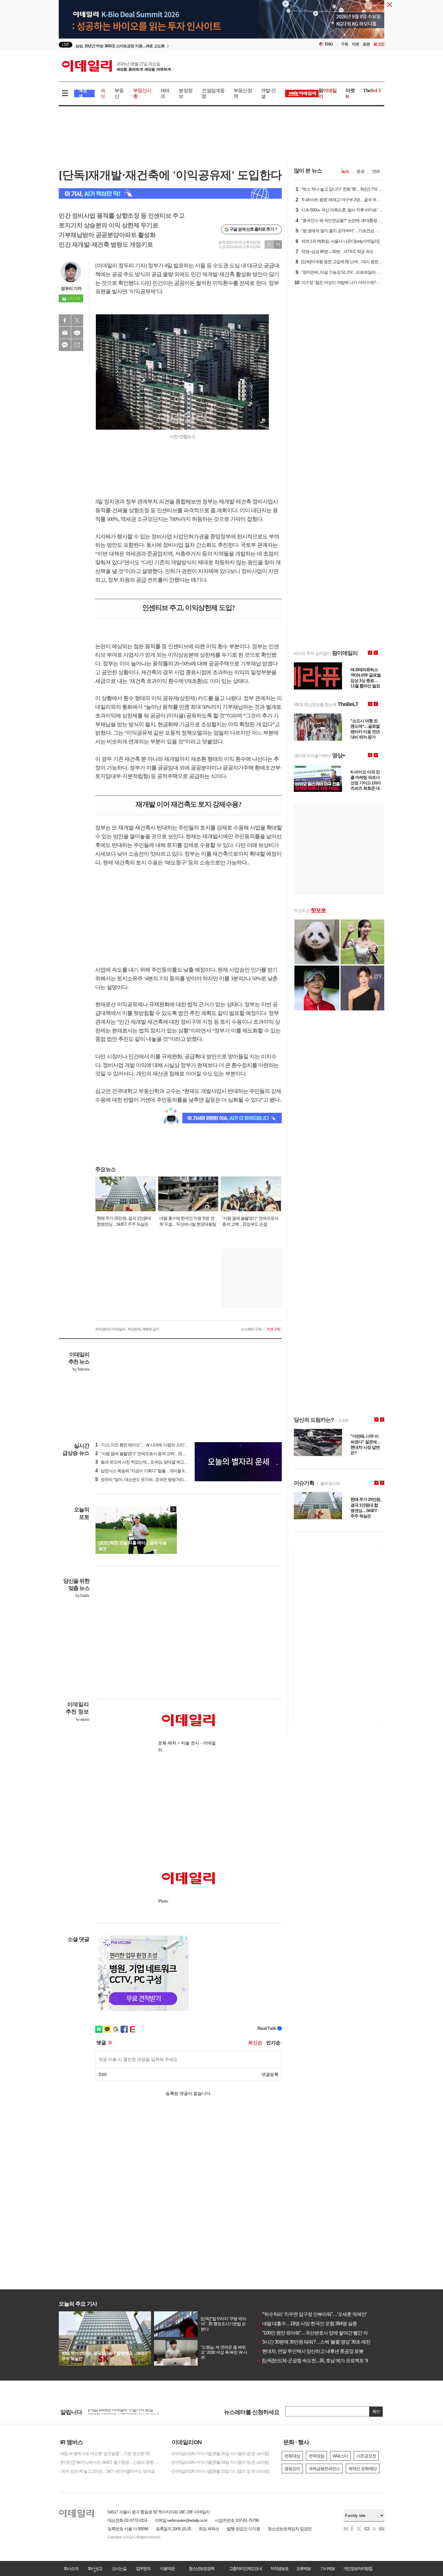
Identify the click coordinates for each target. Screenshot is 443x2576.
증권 (360, 171)
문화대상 (292, 2456)
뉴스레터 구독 (251, 1329)
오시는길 (119, 2568)
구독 (344, 44)
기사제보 (328, 2568)
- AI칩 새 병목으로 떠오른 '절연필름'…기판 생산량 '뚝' (104, 2453)
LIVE (66, 44)
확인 (376, 2411)
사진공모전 (366, 2456)
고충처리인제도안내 (245, 2568)
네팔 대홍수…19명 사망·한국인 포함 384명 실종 (307, 2324)
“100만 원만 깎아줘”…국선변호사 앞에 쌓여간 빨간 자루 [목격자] (323, 2333)
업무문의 (143, 2568)
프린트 (77, 333)
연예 (376, 171)
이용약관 (167, 2568)
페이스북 (65, 320)
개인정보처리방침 (358, 2568)
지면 (355, 44)
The (372, 90)
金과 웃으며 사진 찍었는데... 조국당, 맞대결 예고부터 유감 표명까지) (157, 1462)
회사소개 (71, 2568)
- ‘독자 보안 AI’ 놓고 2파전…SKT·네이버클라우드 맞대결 (107, 2471)
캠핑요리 (292, 2469)
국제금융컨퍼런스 (324, 2469)
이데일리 (116, 66)
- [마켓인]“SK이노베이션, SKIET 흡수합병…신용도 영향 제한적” (110, 2462)
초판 (366, 44)
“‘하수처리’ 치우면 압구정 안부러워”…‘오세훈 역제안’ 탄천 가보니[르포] (330, 2314)
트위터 (77, 320)
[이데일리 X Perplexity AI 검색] (170, 193)
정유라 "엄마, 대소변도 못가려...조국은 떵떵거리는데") (145, 1479)
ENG (329, 44)
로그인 (379, 44)
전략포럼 (316, 2456)
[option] (173, 45)
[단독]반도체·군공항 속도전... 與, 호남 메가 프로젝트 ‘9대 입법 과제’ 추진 (330, 2361)
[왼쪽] (168, 1509)
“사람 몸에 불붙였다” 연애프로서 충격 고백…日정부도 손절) (149, 1454)
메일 (65, 333)
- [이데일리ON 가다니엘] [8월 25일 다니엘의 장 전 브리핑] (220, 2453)
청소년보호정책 (201, 2568)
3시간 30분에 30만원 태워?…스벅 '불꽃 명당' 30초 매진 (314, 2342)
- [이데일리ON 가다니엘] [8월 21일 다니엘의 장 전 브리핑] (220, 2471)
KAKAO (65, 345)
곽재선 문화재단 (363, 2469)
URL (77, 345)
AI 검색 (83, 93)
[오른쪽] (173, 1509)
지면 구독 (273, 1329)
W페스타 (340, 2456)
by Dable (82, 1596)
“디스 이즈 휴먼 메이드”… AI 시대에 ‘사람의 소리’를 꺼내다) (149, 1445)
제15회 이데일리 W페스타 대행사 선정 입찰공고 (129, 2412)
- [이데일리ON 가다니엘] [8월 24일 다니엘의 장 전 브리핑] (220, 2462)
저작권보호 (279, 2568)
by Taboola (81, 1369)
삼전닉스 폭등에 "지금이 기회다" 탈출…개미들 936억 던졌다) (151, 1471)
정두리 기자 (71, 288)
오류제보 (303, 2568)
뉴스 (345, 171)
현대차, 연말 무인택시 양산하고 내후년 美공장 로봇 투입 (316, 2351)
